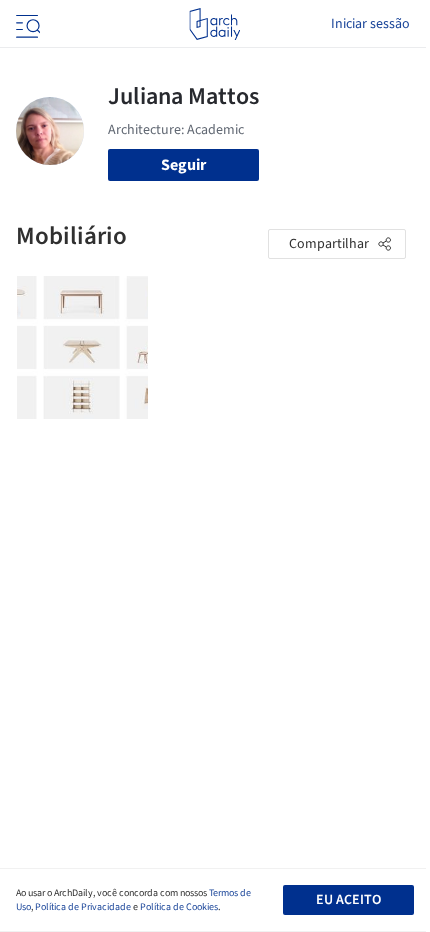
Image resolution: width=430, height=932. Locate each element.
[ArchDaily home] (214, 24)
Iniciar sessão (370, 24)
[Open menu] (26, 24)
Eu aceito (348, 900)
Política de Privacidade (83, 907)
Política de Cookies (179, 907)
